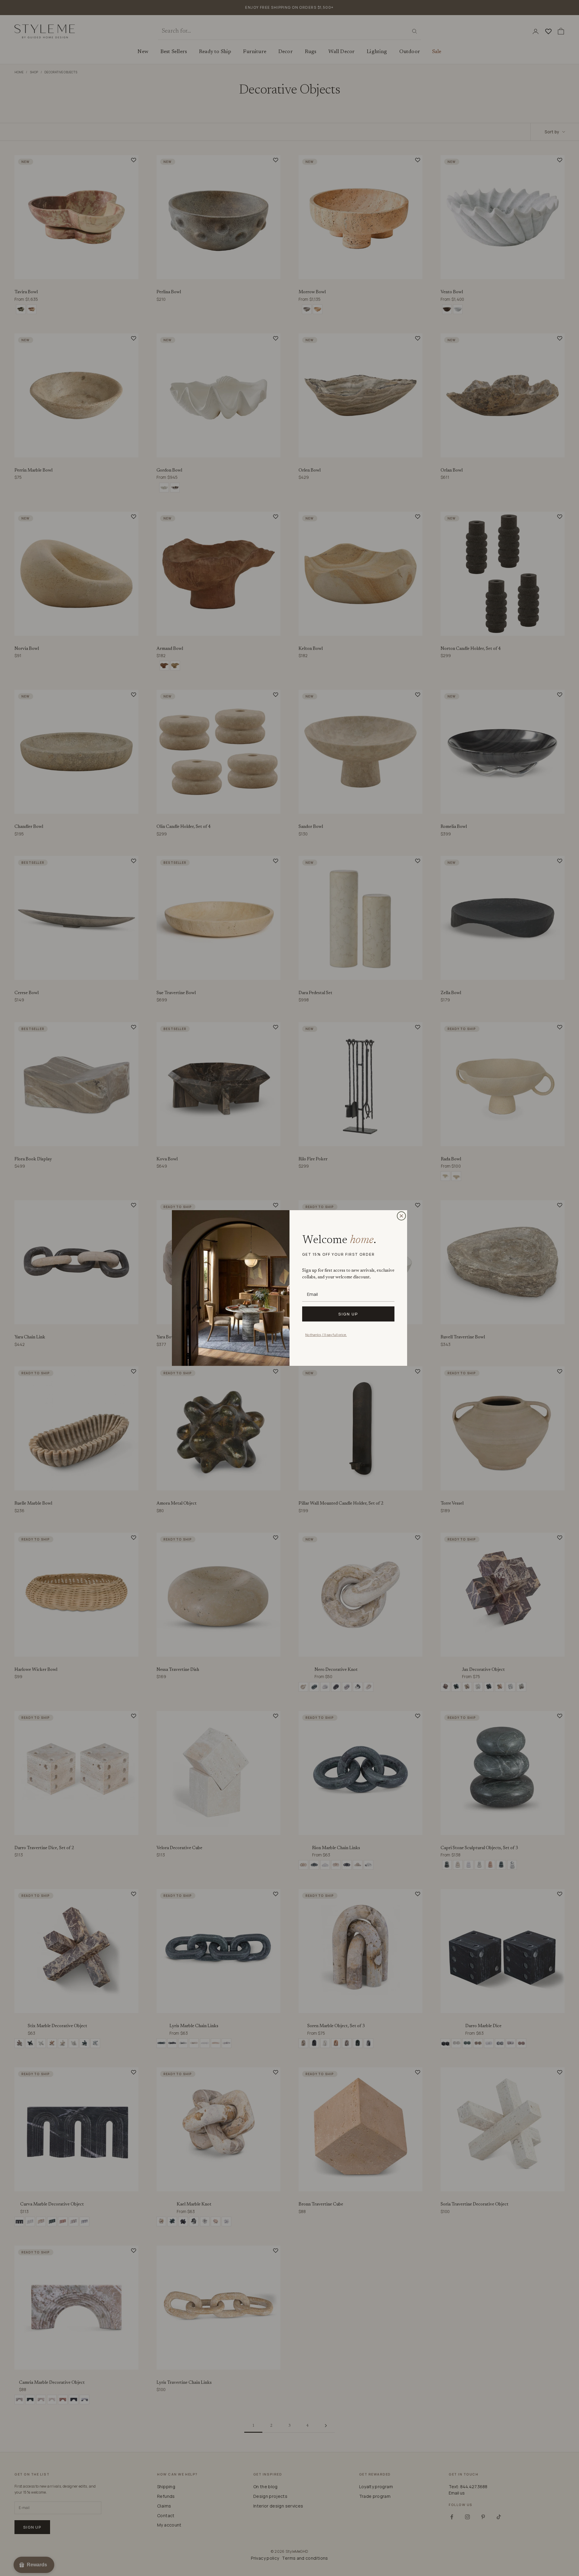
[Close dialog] (401, 1216)
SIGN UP (348, 1314)
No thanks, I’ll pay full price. (326, 1335)
